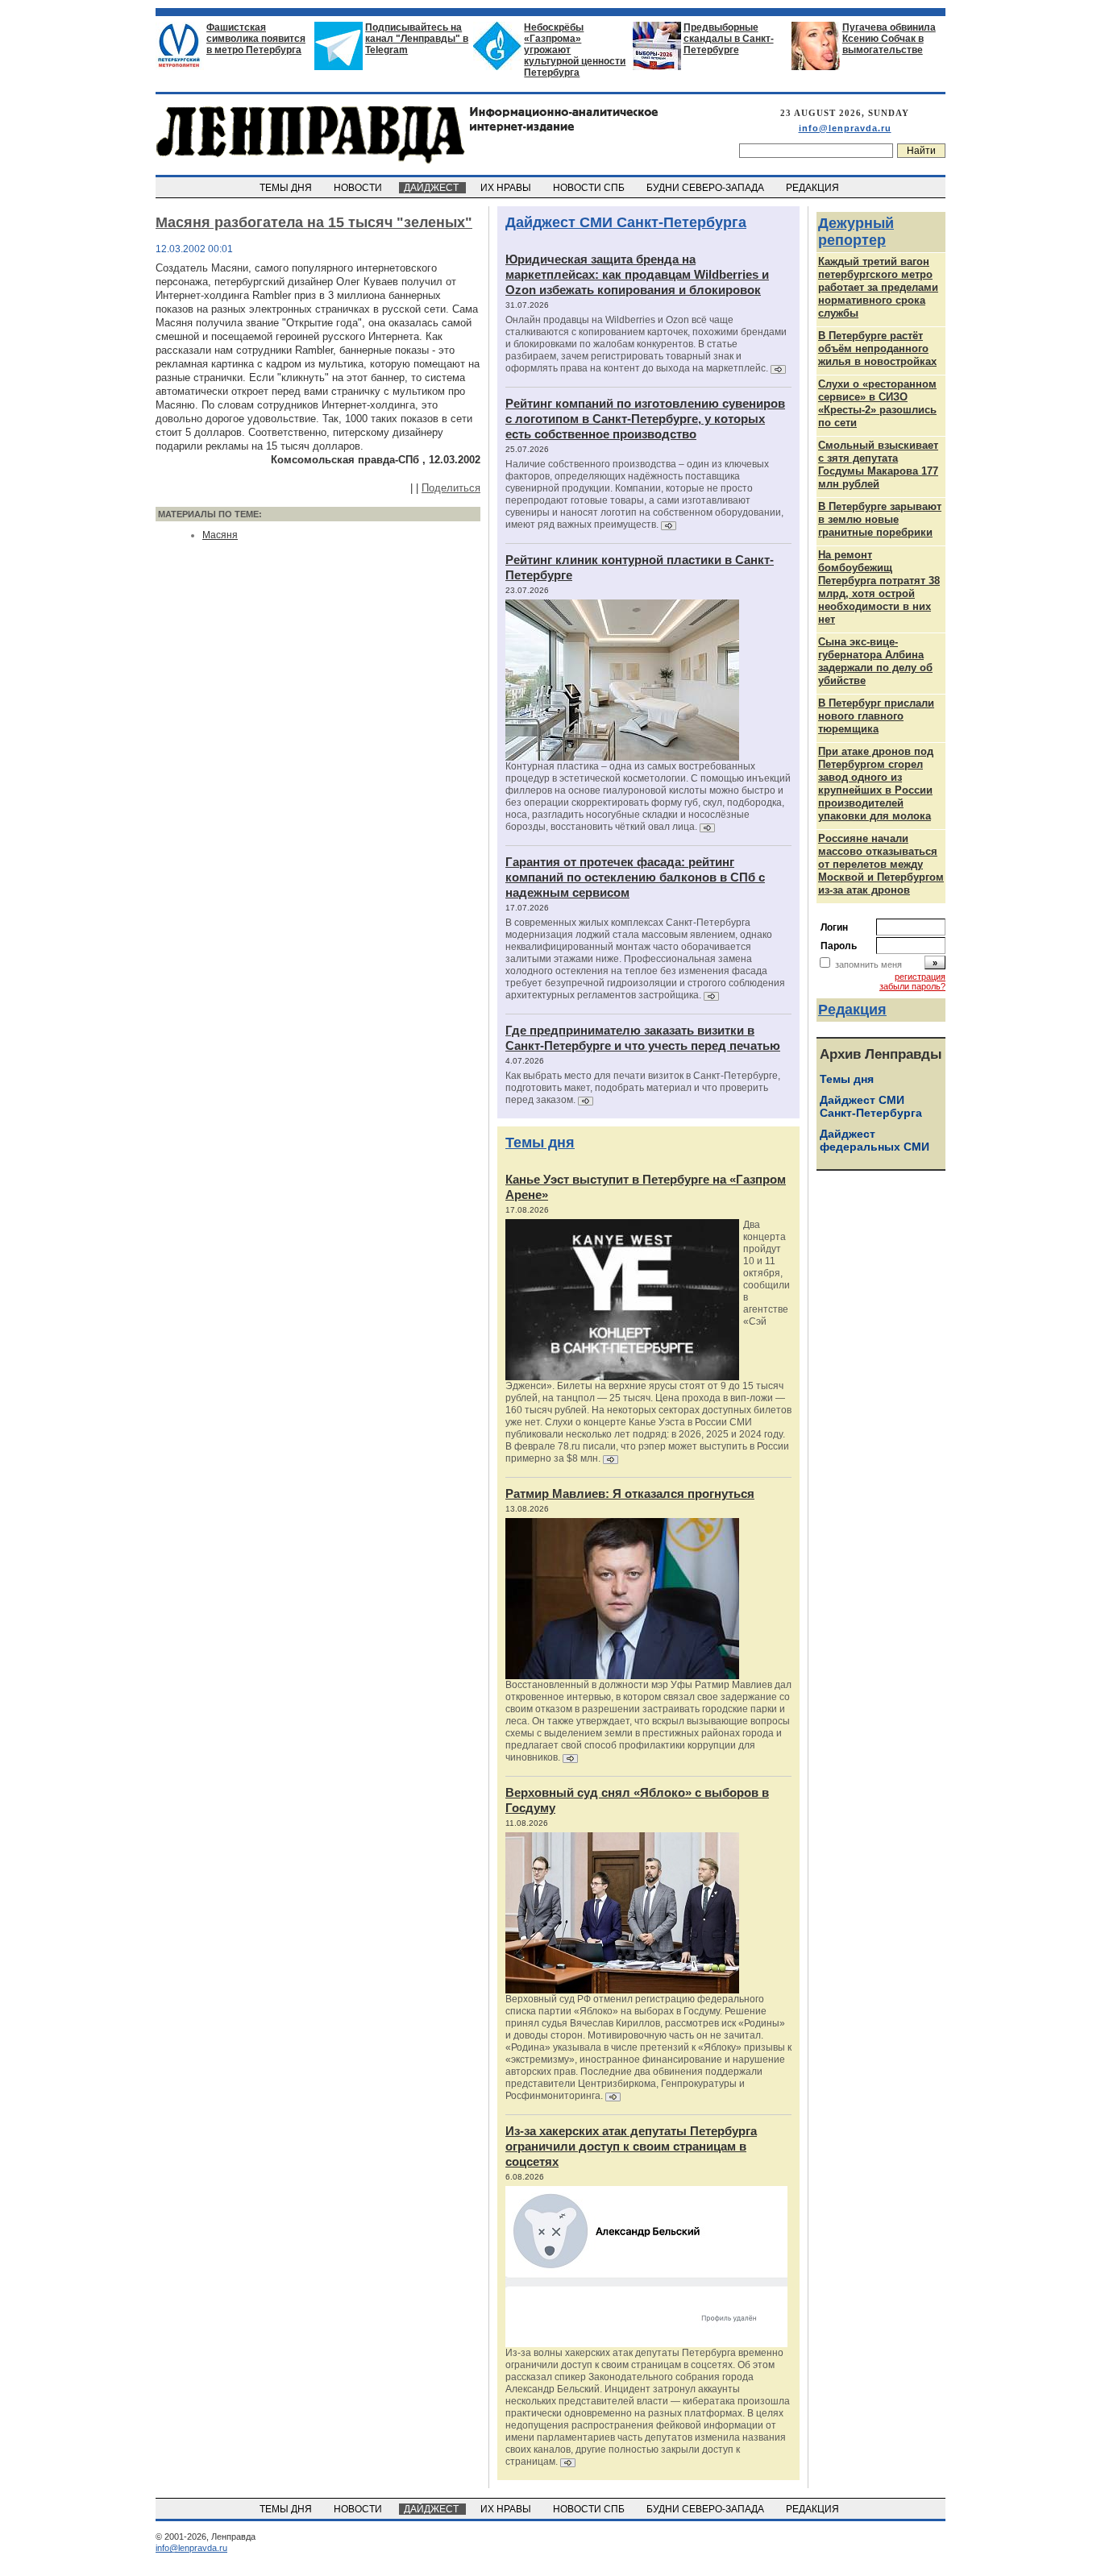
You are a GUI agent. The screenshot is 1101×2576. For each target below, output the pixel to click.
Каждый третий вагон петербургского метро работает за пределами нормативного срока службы (878, 287)
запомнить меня (868, 964)
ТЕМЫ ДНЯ (287, 188)
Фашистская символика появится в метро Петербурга (256, 39)
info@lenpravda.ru (845, 128)
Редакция (852, 1010)
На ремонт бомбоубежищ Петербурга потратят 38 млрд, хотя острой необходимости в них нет (879, 587)
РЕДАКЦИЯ (814, 188)
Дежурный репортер (856, 232)
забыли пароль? (912, 986)
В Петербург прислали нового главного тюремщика (876, 716)
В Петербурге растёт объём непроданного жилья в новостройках (877, 348)
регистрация (920, 977)
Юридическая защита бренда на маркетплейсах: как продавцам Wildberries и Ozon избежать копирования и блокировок (637, 274)
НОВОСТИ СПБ (590, 188)
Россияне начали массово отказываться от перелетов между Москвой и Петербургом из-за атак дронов (881, 864)
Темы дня (540, 1143)
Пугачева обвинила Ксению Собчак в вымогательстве (889, 39)
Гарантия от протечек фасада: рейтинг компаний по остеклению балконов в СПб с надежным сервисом (635, 877)
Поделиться (451, 488)
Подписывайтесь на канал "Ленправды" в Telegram (417, 39)
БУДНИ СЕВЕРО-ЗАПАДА (706, 188)
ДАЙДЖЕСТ (432, 188)
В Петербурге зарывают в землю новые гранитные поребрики (880, 519)
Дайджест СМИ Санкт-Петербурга (626, 222)
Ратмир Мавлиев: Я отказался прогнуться (630, 1493)
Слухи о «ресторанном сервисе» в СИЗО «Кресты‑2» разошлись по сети (877, 403)
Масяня (220, 535)
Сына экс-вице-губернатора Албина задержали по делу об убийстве (875, 661)
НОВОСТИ (359, 188)
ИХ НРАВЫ (507, 188)
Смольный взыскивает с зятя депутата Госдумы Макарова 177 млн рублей (878, 465)
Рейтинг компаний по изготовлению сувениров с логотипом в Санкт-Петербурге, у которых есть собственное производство (645, 419)
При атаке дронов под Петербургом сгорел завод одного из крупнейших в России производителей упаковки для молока (876, 784)
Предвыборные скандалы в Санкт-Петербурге (729, 39)
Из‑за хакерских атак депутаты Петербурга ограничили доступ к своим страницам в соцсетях (631, 2146)
